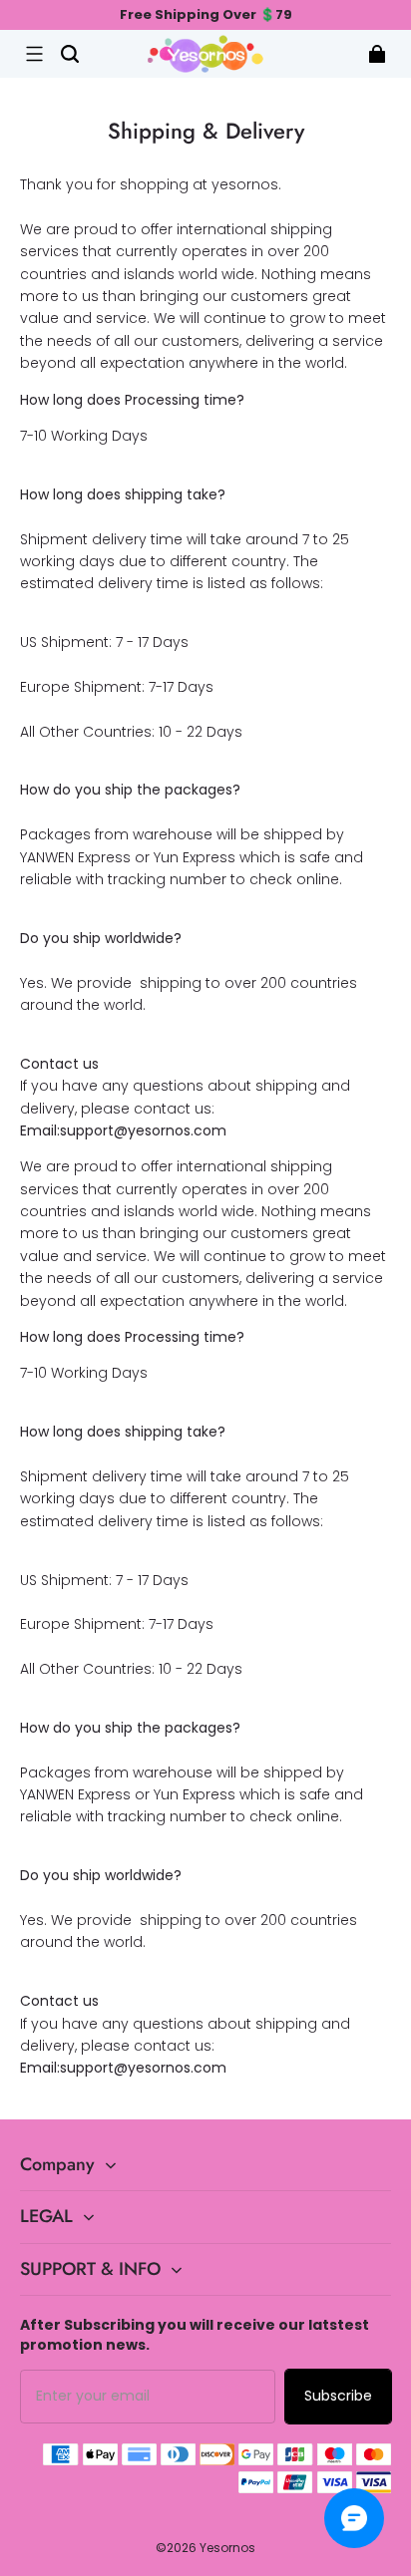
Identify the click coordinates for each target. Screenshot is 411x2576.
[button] (34, 54)
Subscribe (338, 2396)
